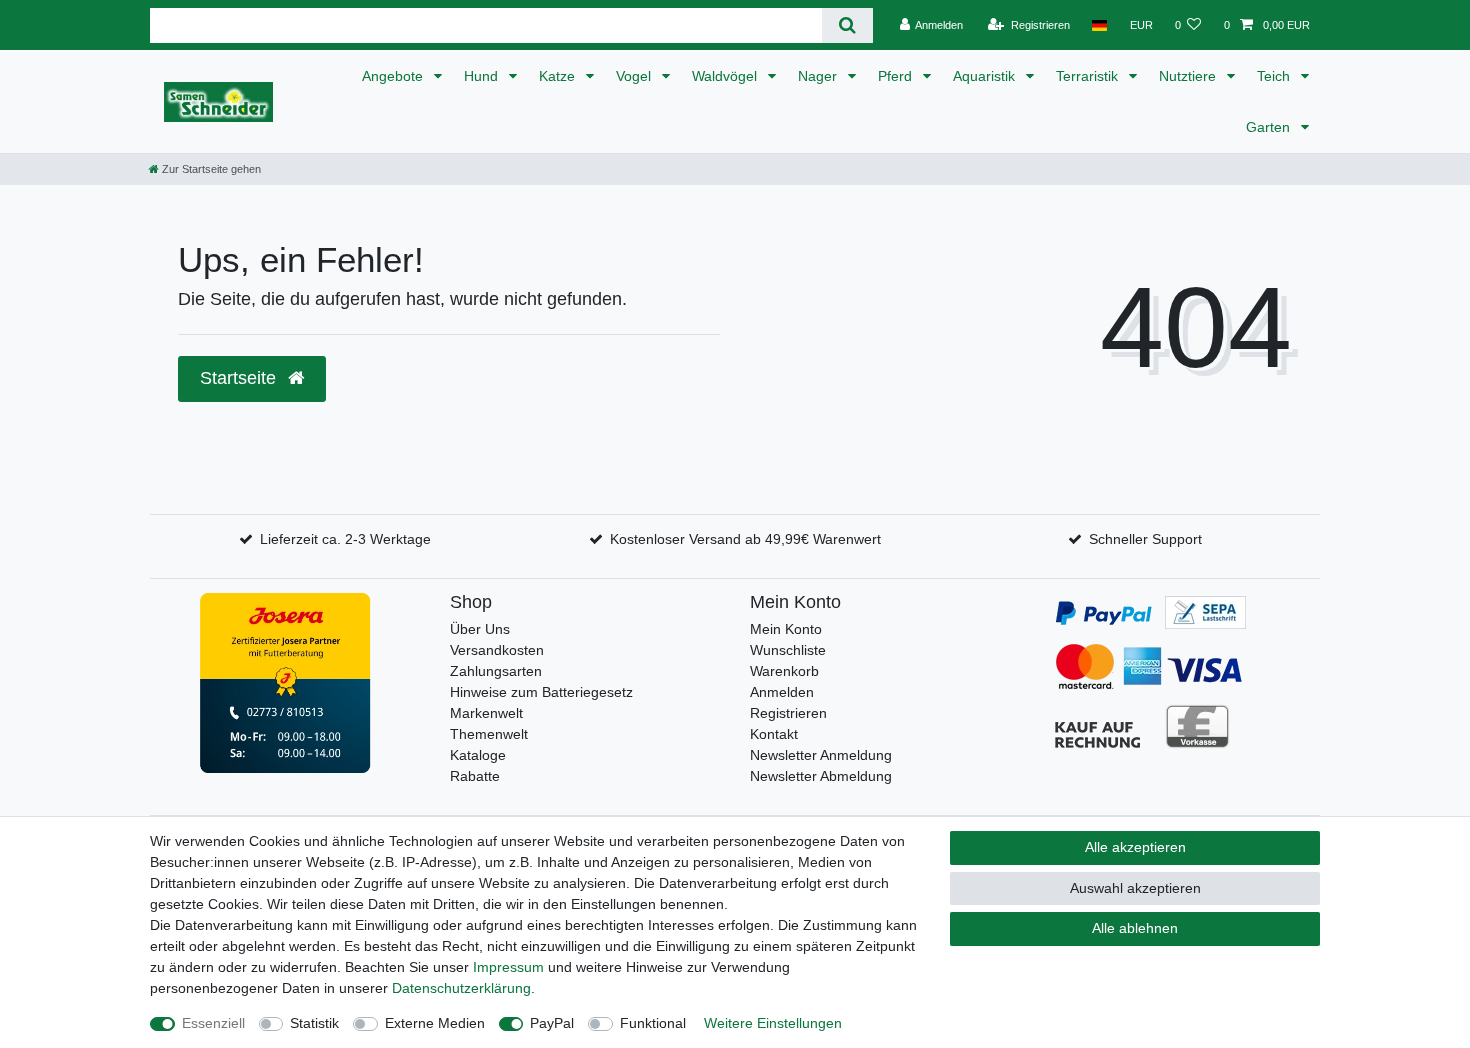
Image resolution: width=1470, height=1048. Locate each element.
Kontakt (774, 734)
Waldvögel (726, 76)
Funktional (653, 1023)
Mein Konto (786, 629)
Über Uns (480, 629)
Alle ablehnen (1135, 928)
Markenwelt (486, 713)
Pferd (897, 76)
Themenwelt (489, 734)
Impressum (508, 967)
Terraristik (1089, 76)
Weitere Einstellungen (773, 1023)
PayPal (552, 1023)
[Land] (1099, 25)
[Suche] (847, 25)
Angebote (394, 76)
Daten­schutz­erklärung (461, 988)
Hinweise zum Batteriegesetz (541, 692)
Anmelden (782, 692)
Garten (1270, 127)
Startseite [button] (240, 378)
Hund (483, 76)
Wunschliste (788, 650)
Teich (1275, 76)
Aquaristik (986, 76)
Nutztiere (1189, 76)
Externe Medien (435, 1023)
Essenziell (213, 1023)
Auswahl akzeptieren (1135, 888)
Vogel (635, 76)
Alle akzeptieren (1135, 847)
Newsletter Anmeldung (821, 755)
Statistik (314, 1023)
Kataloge (478, 755)
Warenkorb (784, 671)
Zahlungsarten (496, 671)
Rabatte (475, 776)
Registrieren (788, 713)
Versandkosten (497, 650)
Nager (819, 76)
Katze (559, 76)
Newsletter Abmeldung (821, 776)
